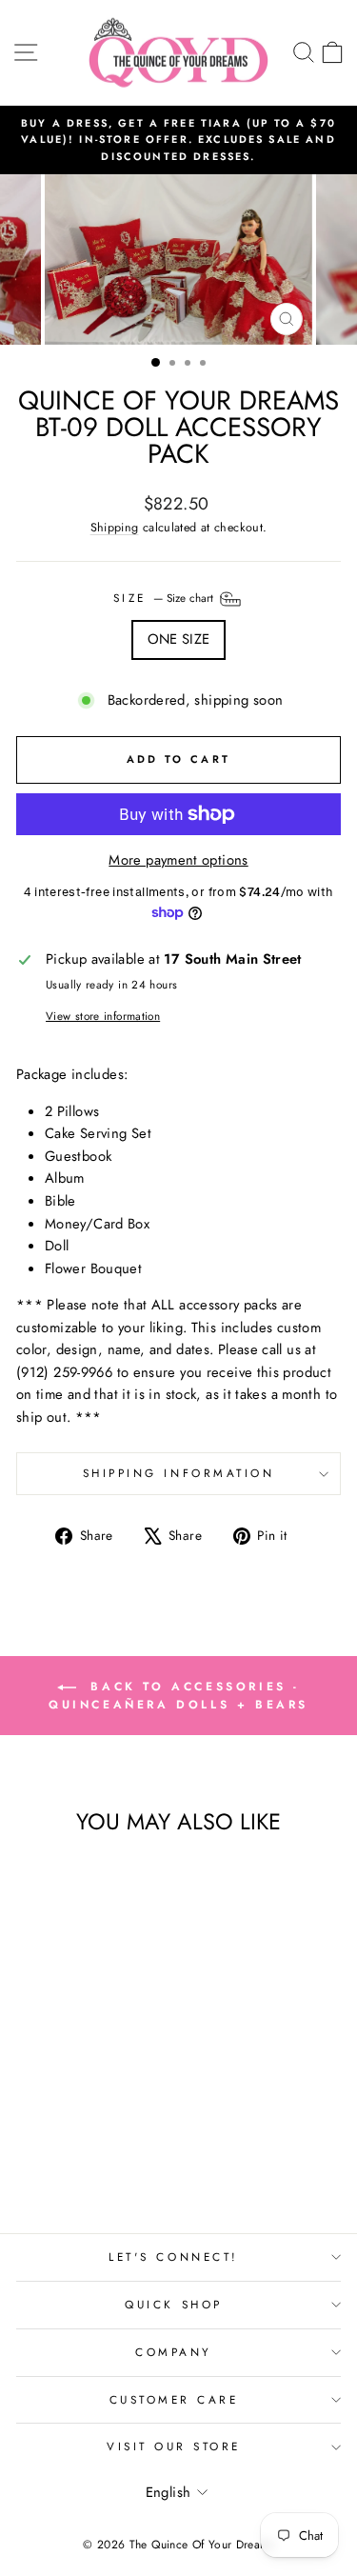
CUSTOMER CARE (174, 2399)
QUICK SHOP (173, 2304)
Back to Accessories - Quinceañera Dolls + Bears (178, 1696)
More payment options (178, 860)
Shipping (115, 528)
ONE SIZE (179, 639)
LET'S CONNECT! (173, 2256)
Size (166, 598)
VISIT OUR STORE (174, 2446)
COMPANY (174, 2352)
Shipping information (179, 1473)
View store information (103, 1016)
